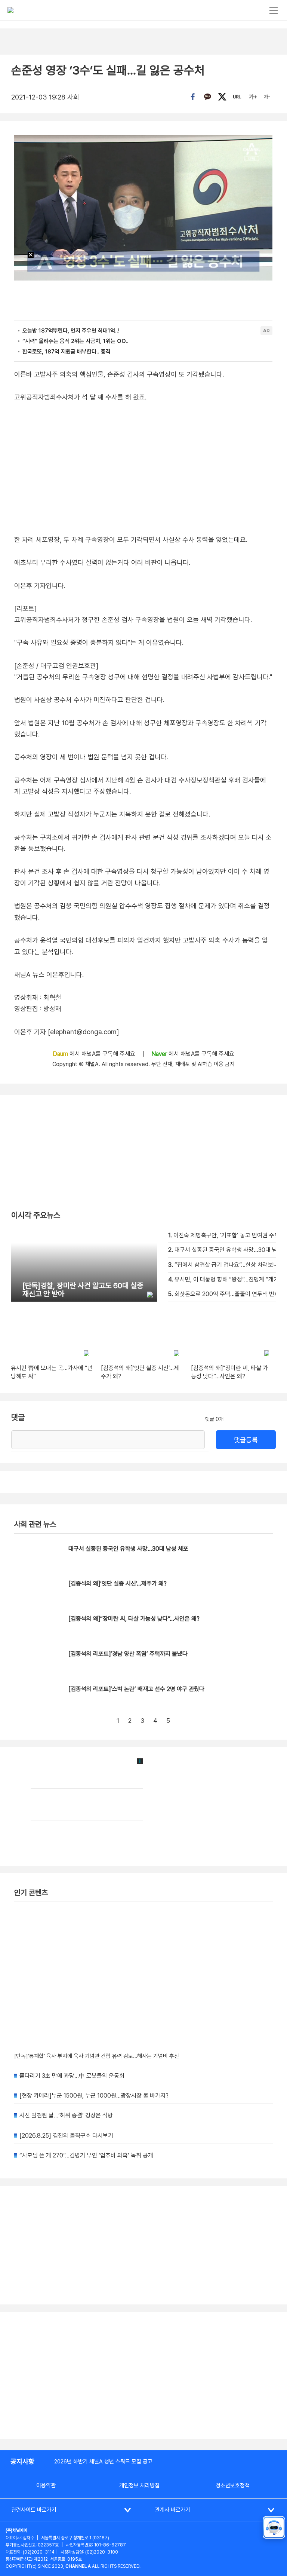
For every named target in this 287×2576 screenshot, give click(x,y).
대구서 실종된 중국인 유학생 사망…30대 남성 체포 (128, 1549)
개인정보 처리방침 (139, 2485)
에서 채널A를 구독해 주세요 (95, 1054)
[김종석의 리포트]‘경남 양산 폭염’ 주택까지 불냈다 (128, 1654)
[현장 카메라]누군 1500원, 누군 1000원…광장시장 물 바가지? (94, 2096)
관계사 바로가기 (172, 2510)
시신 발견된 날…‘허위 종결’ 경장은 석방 (66, 2115)
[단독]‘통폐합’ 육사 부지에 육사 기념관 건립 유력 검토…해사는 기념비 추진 (97, 2056)
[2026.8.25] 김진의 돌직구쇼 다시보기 (66, 2136)
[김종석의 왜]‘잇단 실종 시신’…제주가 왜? (118, 1583)
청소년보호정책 (233, 2485)
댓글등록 (246, 1440)
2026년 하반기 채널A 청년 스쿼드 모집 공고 (103, 2462)
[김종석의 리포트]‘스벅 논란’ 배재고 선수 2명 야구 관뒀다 (136, 1689)
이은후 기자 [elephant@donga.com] (67, 1032)
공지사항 (22, 2461)
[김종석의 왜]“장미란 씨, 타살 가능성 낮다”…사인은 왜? (134, 1619)
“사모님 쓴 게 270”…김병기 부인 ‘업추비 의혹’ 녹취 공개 (86, 2155)
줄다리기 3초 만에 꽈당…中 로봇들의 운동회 (72, 2076)
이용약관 (46, 2485)
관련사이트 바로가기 (34, 2510)
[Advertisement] (143, 2376)
